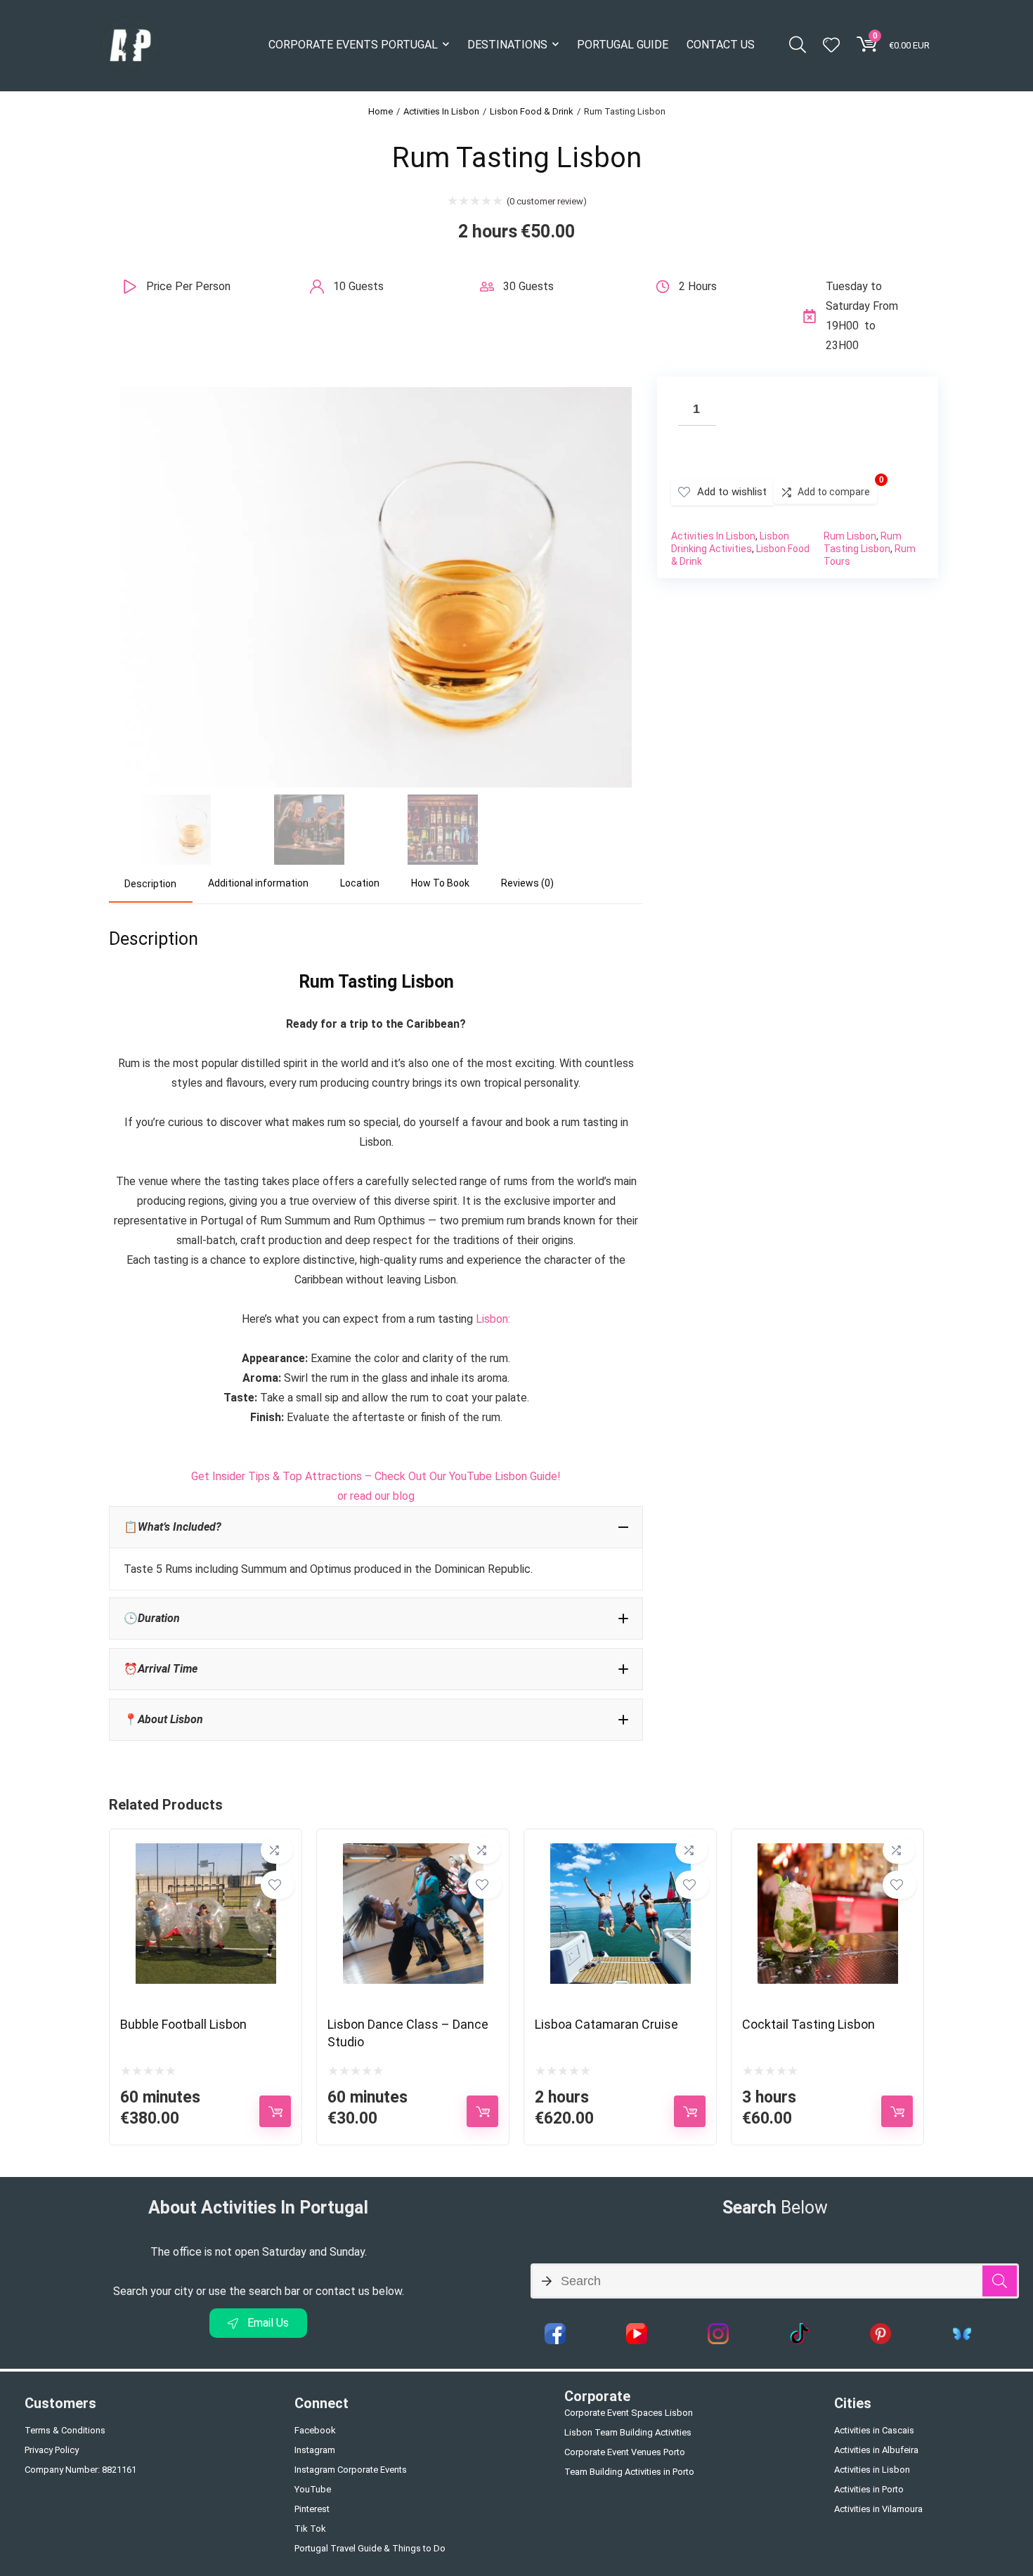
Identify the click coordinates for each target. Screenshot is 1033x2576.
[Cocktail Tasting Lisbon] (828, 1853)
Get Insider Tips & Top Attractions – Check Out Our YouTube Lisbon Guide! (376, 1476)
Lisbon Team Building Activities (628, 2432)
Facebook (315, 2430)
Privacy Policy (52, 2450)
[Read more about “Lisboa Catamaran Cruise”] (690, 2111)
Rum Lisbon (850, 536)
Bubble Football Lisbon (183, 2024)
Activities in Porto (869, 2489)
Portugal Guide (623, 45)
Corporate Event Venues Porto (625, 2452)
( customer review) (547, 201)
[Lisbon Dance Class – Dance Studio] (413, 1853)
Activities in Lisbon (872, 2470)
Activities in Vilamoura (878, 2509)
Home (381, 111)
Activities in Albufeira (876, 2450)
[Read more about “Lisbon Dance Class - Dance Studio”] (482, 2111)
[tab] (151, 884)
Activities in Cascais (874, 2430)
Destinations (507, 45)
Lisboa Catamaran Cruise (606, 2024)
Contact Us (721, 45)
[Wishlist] (831, 46)
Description (150, 884)
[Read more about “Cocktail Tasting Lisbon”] (897, 2111)
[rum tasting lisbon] (376, 397)
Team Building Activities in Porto (629, 2472)
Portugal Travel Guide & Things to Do (370, 2548)
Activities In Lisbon (441, 111)
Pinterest (312, 2509)
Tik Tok (310, 2529)
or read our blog (376, 1496)
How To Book (440, 883)
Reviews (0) (527, 883)
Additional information (258, 883)
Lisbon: (493, 1319)
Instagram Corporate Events (351, 2470)
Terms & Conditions (65, 2430)
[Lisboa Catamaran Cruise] (621, 1853)
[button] (376, 1527)
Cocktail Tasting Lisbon (808, 2024)
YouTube (313, 2489)
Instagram (315, 2450)
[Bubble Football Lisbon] (206, 1853)
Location (360, 883)
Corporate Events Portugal (353, 45)
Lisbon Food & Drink (532, 111)
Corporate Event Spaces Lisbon (629, 2413)
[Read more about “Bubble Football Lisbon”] (275, 2111)
